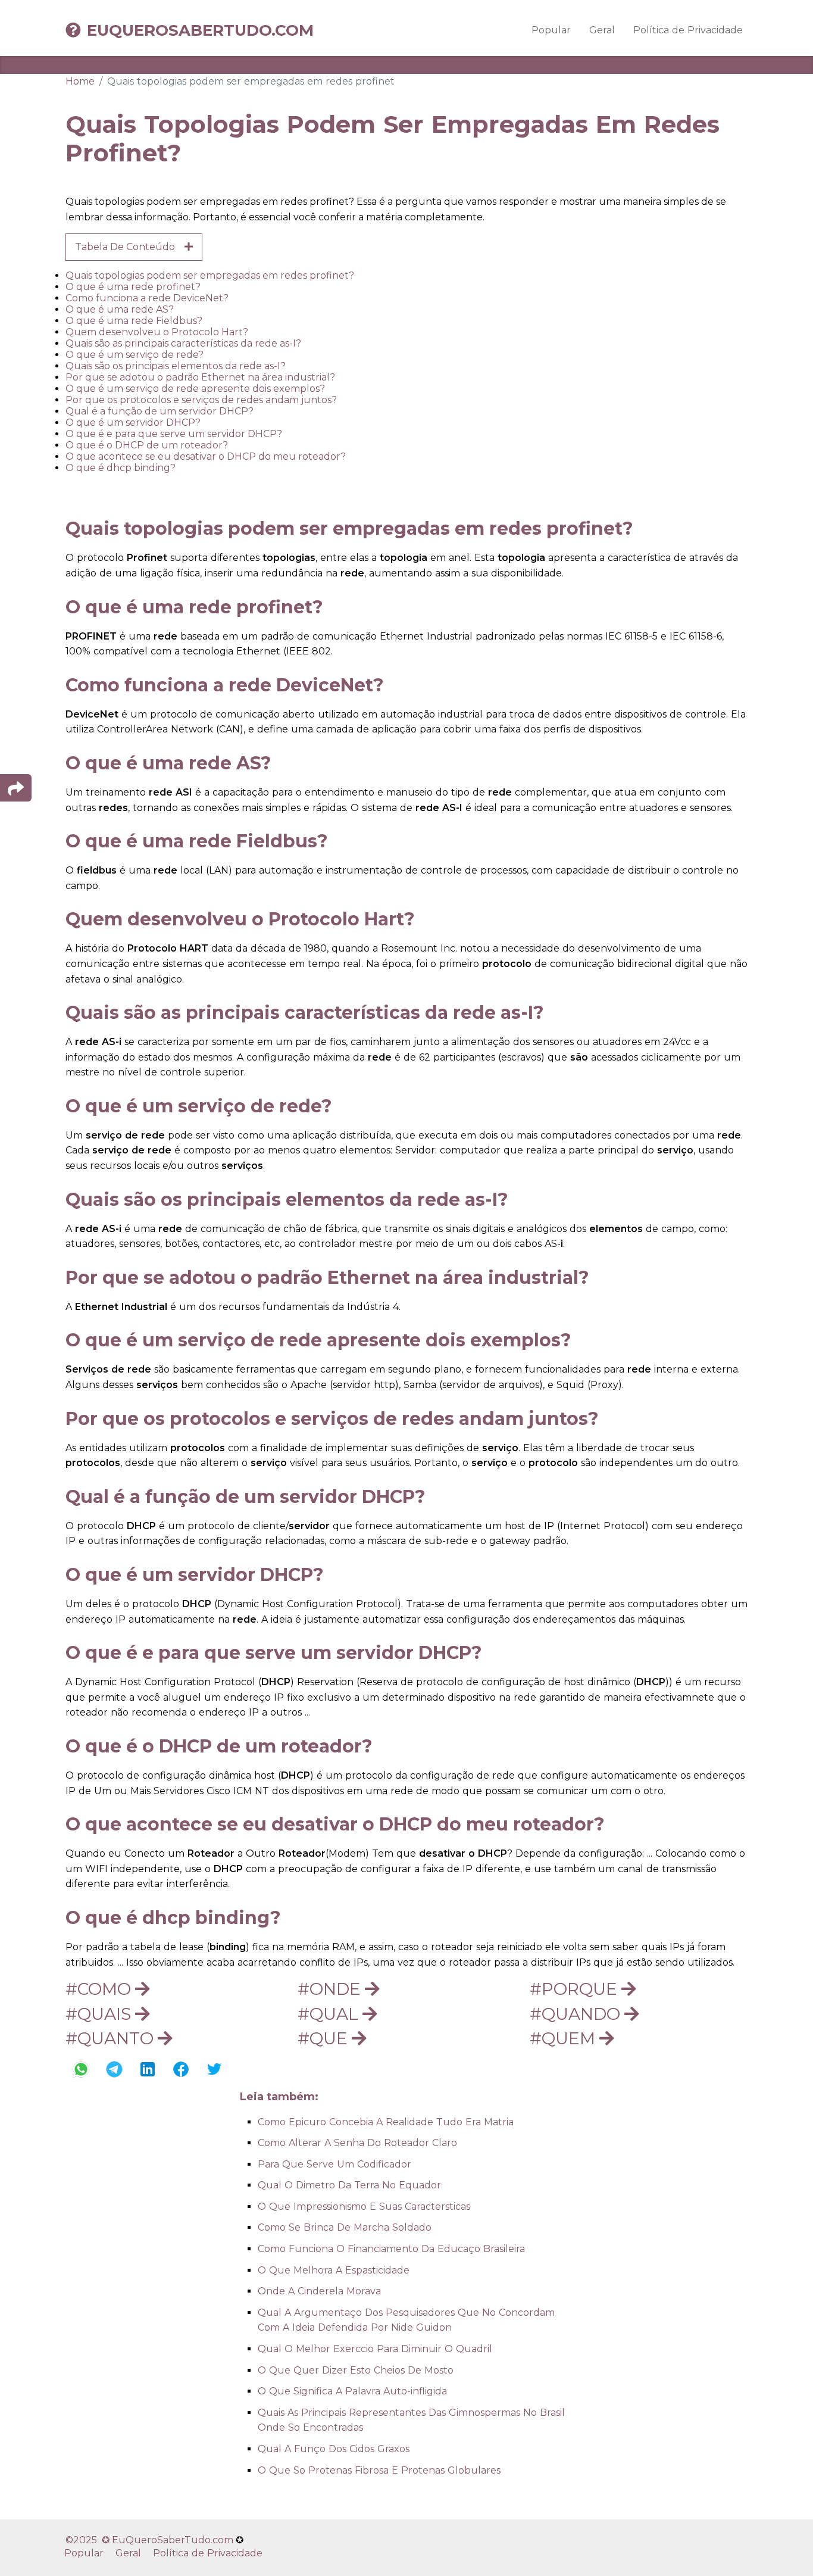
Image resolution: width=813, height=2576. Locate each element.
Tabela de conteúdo (130, 247)
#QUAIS (100, 2014)
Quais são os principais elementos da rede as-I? (176, 366)
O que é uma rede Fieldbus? (134, 321)
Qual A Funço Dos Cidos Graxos (334, 2449)
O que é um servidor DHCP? (133, 422)
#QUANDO (577, 2014)
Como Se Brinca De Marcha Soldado (345, 2227)
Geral (602, 30)
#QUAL (330, 2014)
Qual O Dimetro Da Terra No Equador (349, 2185)
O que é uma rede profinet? (133, 287)
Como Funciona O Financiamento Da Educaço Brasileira (391, 2249)
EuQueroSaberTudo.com (200, 30)
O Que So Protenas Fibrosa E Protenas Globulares (379, 2470)
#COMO (100, 1989)
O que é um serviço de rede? (135, 355)
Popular (551, 30)
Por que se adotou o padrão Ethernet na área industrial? (200, 377)
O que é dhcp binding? (121, 468)
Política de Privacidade (688, 30)
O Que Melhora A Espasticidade (334, 2270)
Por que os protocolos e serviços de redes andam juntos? (201, 400)
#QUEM (565, 2038)
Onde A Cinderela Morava (319, 2291)
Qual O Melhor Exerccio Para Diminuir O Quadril (375, 2349)
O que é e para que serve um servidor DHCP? (174, 434)
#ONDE (331, 1989)
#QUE (325, 2038)
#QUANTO (112, 2038)
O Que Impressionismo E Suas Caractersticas (364, 2207)
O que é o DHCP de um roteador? (147, 445)
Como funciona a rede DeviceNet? (147, 298)
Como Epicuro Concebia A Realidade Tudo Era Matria (386, 2122)
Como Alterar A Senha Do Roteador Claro (357, 2143)
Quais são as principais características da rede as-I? (183, 343)
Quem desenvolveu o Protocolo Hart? (157, 332)
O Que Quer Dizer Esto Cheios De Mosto (356, 2370)
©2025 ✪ (89, 2540)
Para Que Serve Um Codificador (334, 2164)
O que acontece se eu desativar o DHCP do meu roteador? (206, 456)
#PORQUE (576, 1989)
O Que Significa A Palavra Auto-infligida (352, 2391)
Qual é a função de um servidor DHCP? (160, 411)
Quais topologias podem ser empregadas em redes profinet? (210, 275)
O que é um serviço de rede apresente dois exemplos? (195, 389)
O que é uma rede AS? (120, 309)
